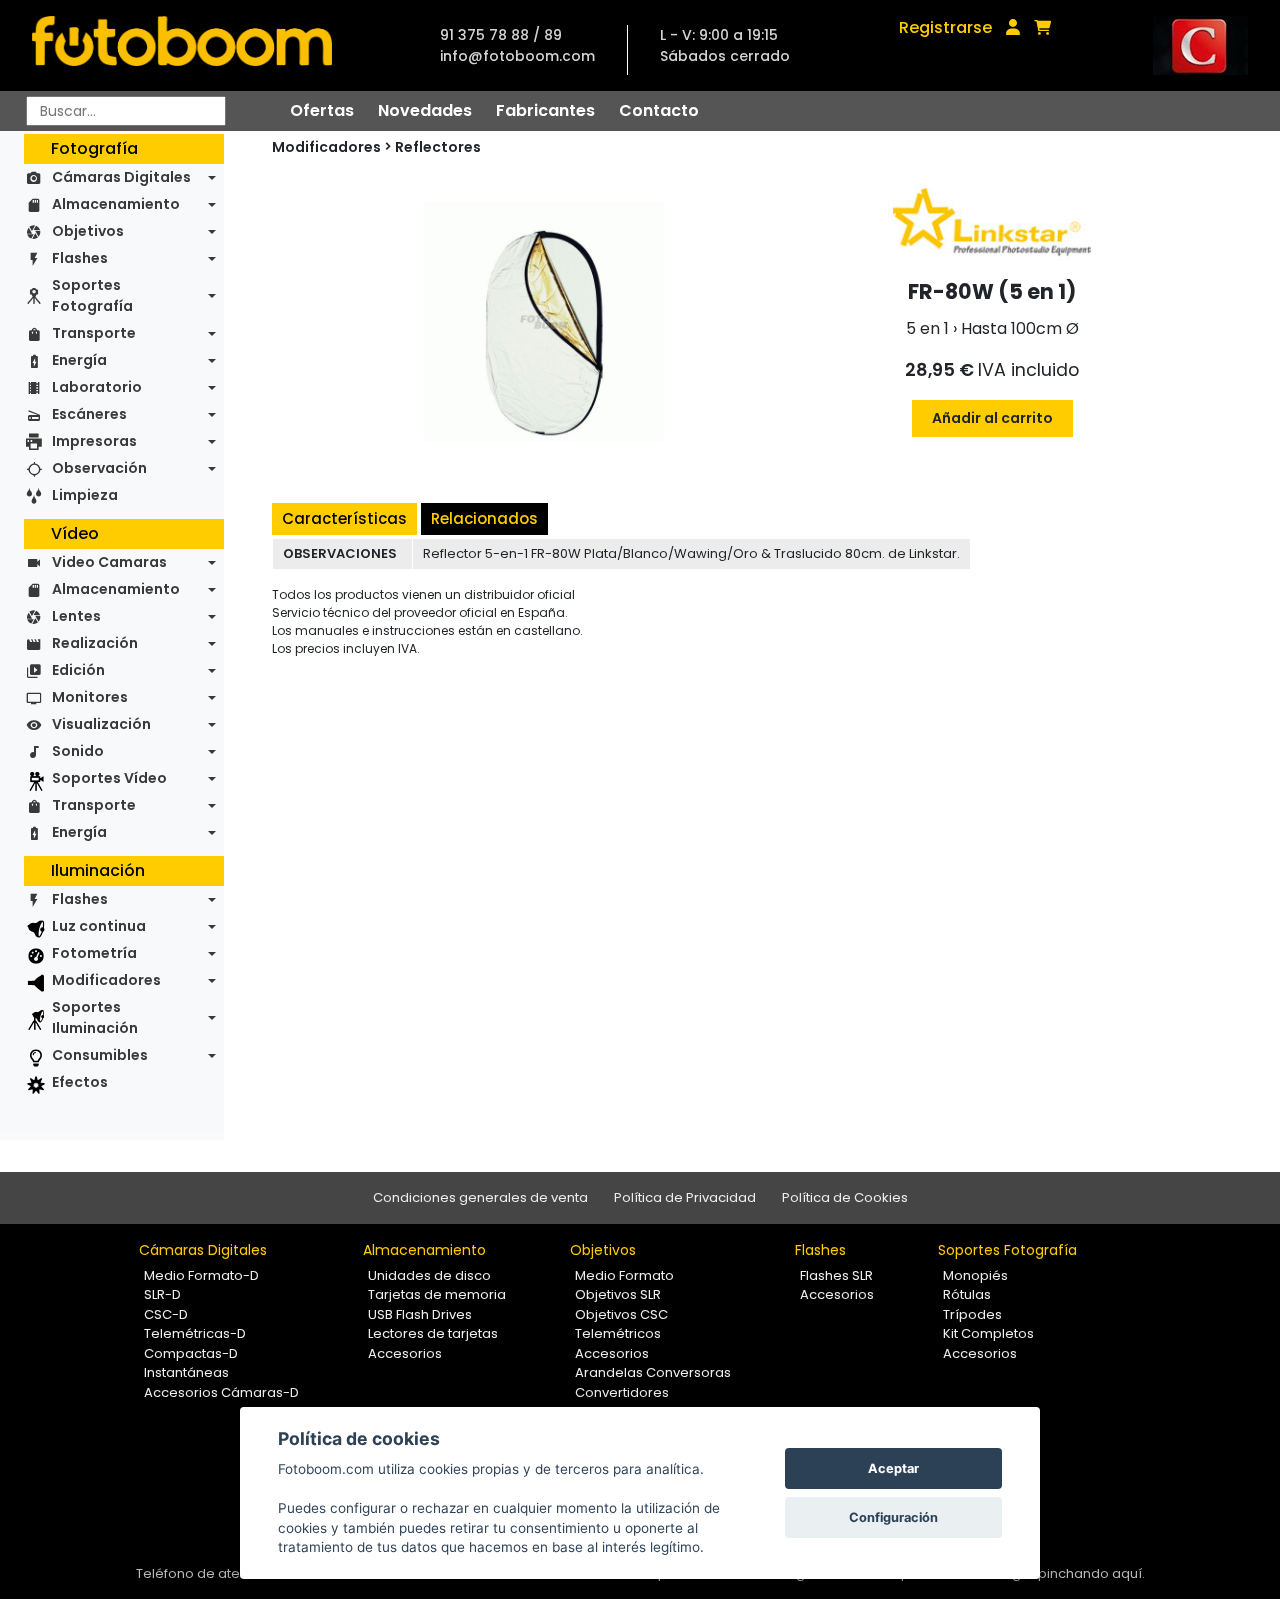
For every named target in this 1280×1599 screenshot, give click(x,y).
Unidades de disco (429, 1275)
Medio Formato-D (201, 1275)
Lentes (76, 616)
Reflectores (438, 147)
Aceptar (893, 1468)
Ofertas (322, 110)
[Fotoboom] (182, 45)
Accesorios (405, 1353)
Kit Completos (988, 1333)
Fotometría (94, 953)
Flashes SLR (836, 1275)
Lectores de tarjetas (433, 1333)
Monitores (90, 697)
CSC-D (166, 1314)
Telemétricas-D (195, 1333)
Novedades (425, 110)
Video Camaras (109, 562)
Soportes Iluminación (95, 1017)
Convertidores (622, 1392)
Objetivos (88, 231)
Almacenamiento (116, 204)
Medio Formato (624, 1275)
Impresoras (94, 441)
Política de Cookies (845, 1197)
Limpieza (85, 495)
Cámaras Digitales (121, 177)
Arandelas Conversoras (653, 1372)
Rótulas (967, 1294)
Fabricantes (545, 110)
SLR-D (162, 1294)
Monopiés (975, 1275)
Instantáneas (186, 1372)
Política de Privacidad (685, 1197)
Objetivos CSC (621, 1314)
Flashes (80, 258)
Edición (78, 670)
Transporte (94, 333)
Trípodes (972, 1314)
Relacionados (484, 518)
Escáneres (89, 414)
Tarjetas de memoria (437, 1294)
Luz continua (99, 926)
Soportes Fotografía (92, 295)
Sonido (78, 751)
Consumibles (100, 1055)
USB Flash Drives (420, 1314)
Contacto (659, 110)
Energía (79, 360)
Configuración (893, 1517)
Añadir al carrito (992, 418)
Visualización (101, 724)
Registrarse (945, 27)
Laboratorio (97, 387)
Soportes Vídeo (109, 778)
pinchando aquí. (1091, 1573)
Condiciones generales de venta (480, 1197)
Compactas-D (191, 1353)
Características (344, 518)
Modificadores (106, 980)
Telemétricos (618, 1333)
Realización (95, 643)
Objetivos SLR (618, 1294)
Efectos (80, 1082)
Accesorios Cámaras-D (221, 1392)
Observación (99, 468)
